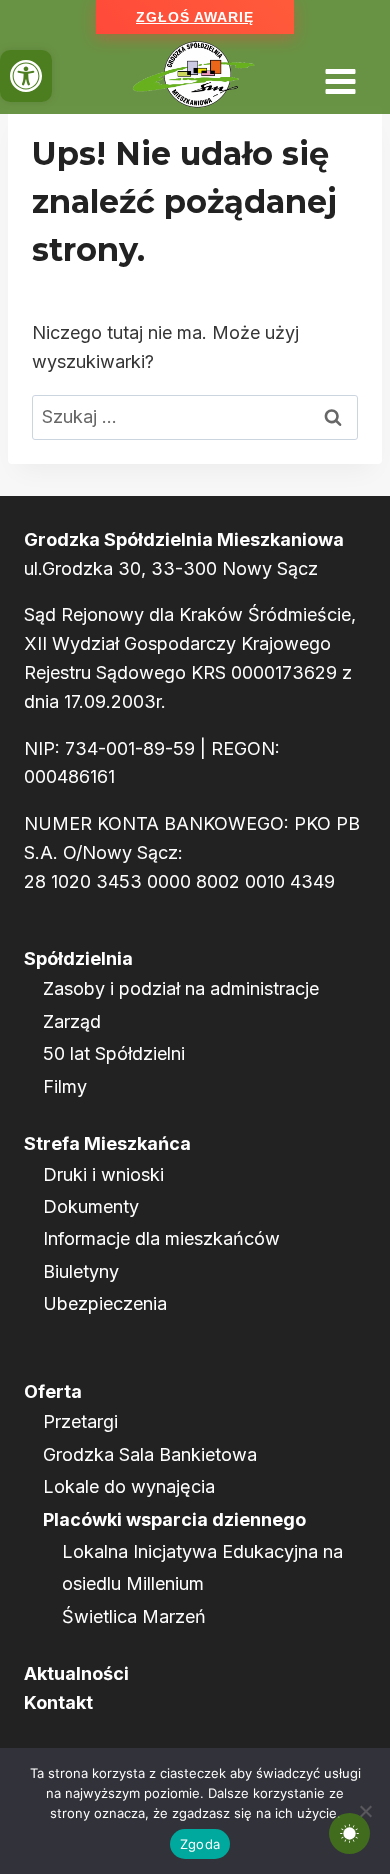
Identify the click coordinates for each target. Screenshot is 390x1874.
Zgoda (200, 1844)
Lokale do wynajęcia (129, 1486)
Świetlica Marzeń (134, 1616)
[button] (26, 76)
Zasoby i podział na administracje (181, 988)
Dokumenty (91, 1206)
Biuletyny (81, 1271)
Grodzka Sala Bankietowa (150, 1454)
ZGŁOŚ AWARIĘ (195, 17)
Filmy (65, 1086)
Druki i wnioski (103, 1174)
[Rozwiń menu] (340, 74)
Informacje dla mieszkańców (161, 1238)
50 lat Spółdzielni (114, 1053)
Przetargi (80, 1421)
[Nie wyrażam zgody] (365, 1811)
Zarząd (72, 1021)
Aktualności (76, 1673)
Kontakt (58, 1702)
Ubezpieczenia (105, 1303)
